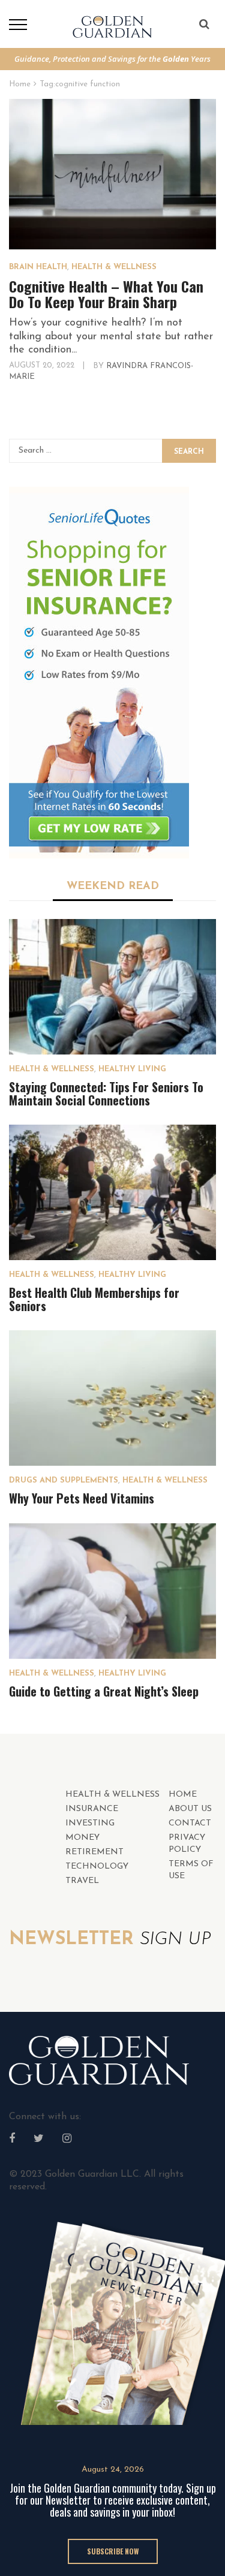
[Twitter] (39, 2140)
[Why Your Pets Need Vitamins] (112, 1398)
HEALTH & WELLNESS (114, 267)
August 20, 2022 (43, 365)
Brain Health (38, 267)
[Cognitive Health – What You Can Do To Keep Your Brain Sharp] (112, 174)
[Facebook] (12, 2140)
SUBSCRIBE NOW (113, 2551)
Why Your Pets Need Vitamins (82, 1498)
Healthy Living (132, 1069)
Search (189, 452)
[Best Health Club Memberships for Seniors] (112, 1192)
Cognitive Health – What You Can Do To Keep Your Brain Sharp (106, 294)
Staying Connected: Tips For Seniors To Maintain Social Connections (106, 1093)
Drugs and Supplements (64, 1480)
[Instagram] (67, 2140)
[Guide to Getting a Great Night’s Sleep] (112, 1591)
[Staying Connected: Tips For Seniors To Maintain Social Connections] (112, 987)
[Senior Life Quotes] (99, 673)
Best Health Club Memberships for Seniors (94, 1299)
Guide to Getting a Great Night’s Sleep (104, 1691)
